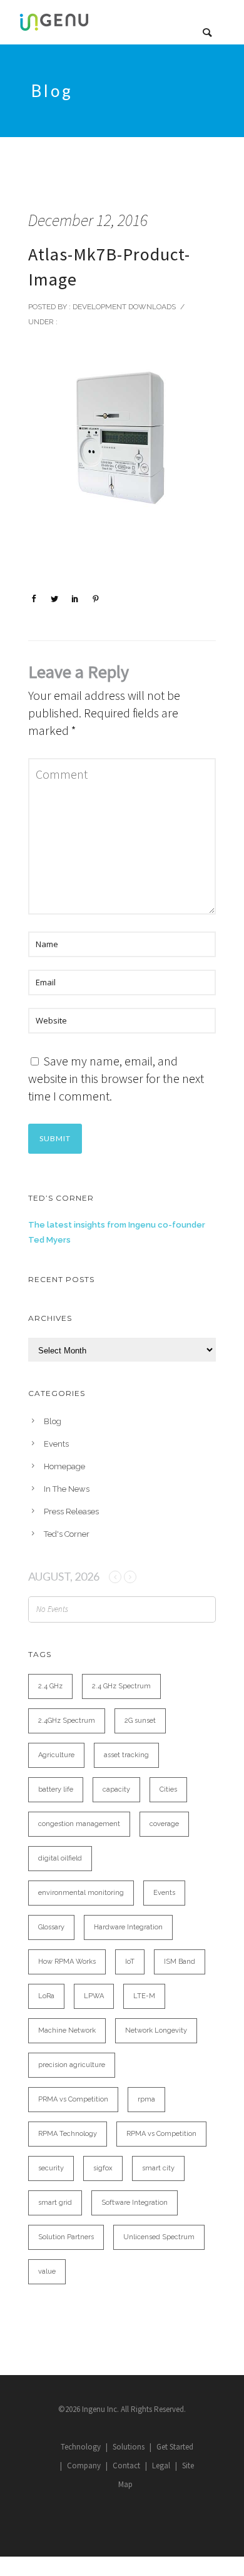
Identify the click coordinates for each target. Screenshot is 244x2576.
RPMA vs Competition (161, 2134)
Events (56, 1444)
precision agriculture (72, 2065)
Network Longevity (156, 2030)
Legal (161, 2466)
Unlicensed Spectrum (159, 2237)
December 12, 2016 (88, 220)
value (47, 2271)
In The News (67, 1489)
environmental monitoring (81, 1893)
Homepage (64, 1466)
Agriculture (56, 1755)
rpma (146, 2099)
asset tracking (126, 1755)
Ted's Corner (67, 1534)
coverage (164, 1824)
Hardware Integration (128, 1927)
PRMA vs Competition (73, 2099)
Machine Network (67, 2030)
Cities (168, 1789)
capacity (116, 1789)
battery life (56, 1789)
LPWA (94, 1996)
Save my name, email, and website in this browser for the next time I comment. (116, 1078)
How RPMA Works (67, 1962)
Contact (126, 2466)
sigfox (103, 2168)
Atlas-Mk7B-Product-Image (109, 267)
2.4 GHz (50, 1686)
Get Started (175, 2447)
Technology (81, 2447)
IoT (130, 1962)
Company (84, 2466)
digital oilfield (60, 1858)
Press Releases (71, 1511)
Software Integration (135, 2203)
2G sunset (140, 1721)
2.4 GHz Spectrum (121, 1686)
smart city (158, 2168)
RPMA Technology (68, 2134)
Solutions (129, 2447)
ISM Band (180, 1962)
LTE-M (144, 1996)
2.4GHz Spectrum (67, 1721)
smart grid (55, 2203)
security (51, 2168)
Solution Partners (66, 2237)
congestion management (79, 1824)
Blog (53, 1421)
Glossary (51, 1927)
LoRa (46, 1996)
